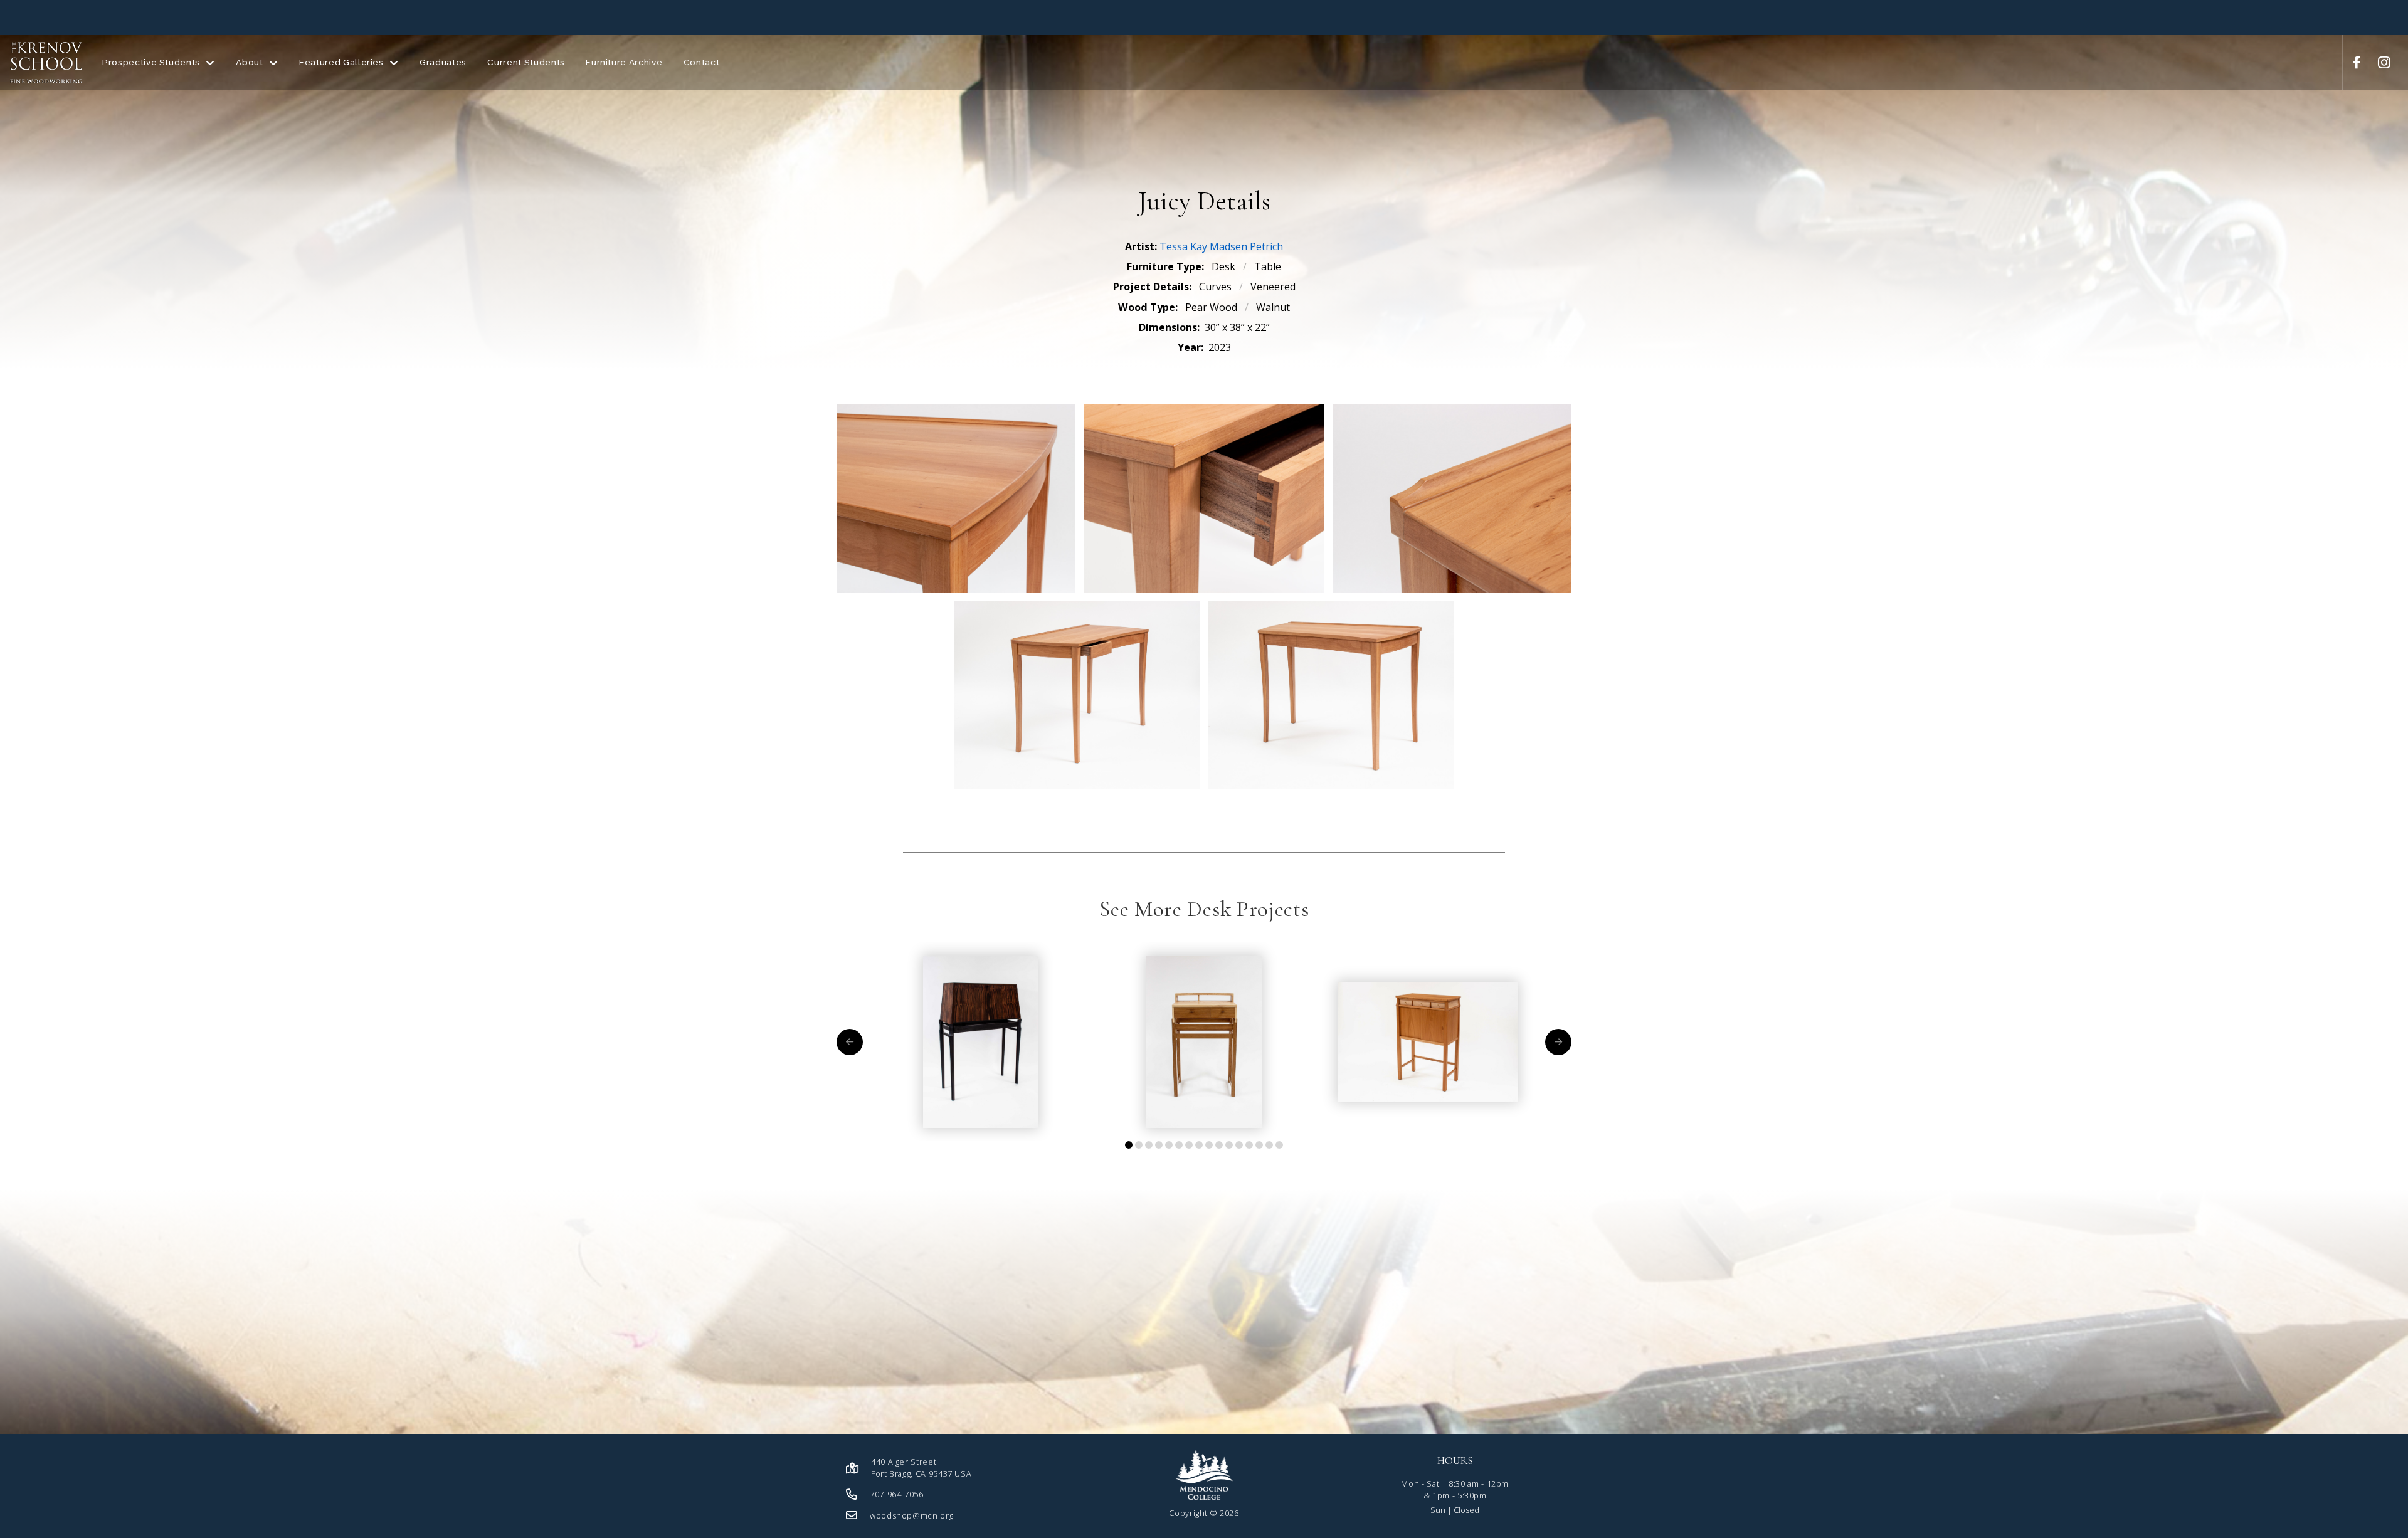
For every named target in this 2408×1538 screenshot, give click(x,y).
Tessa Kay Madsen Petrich (1221, 246)
